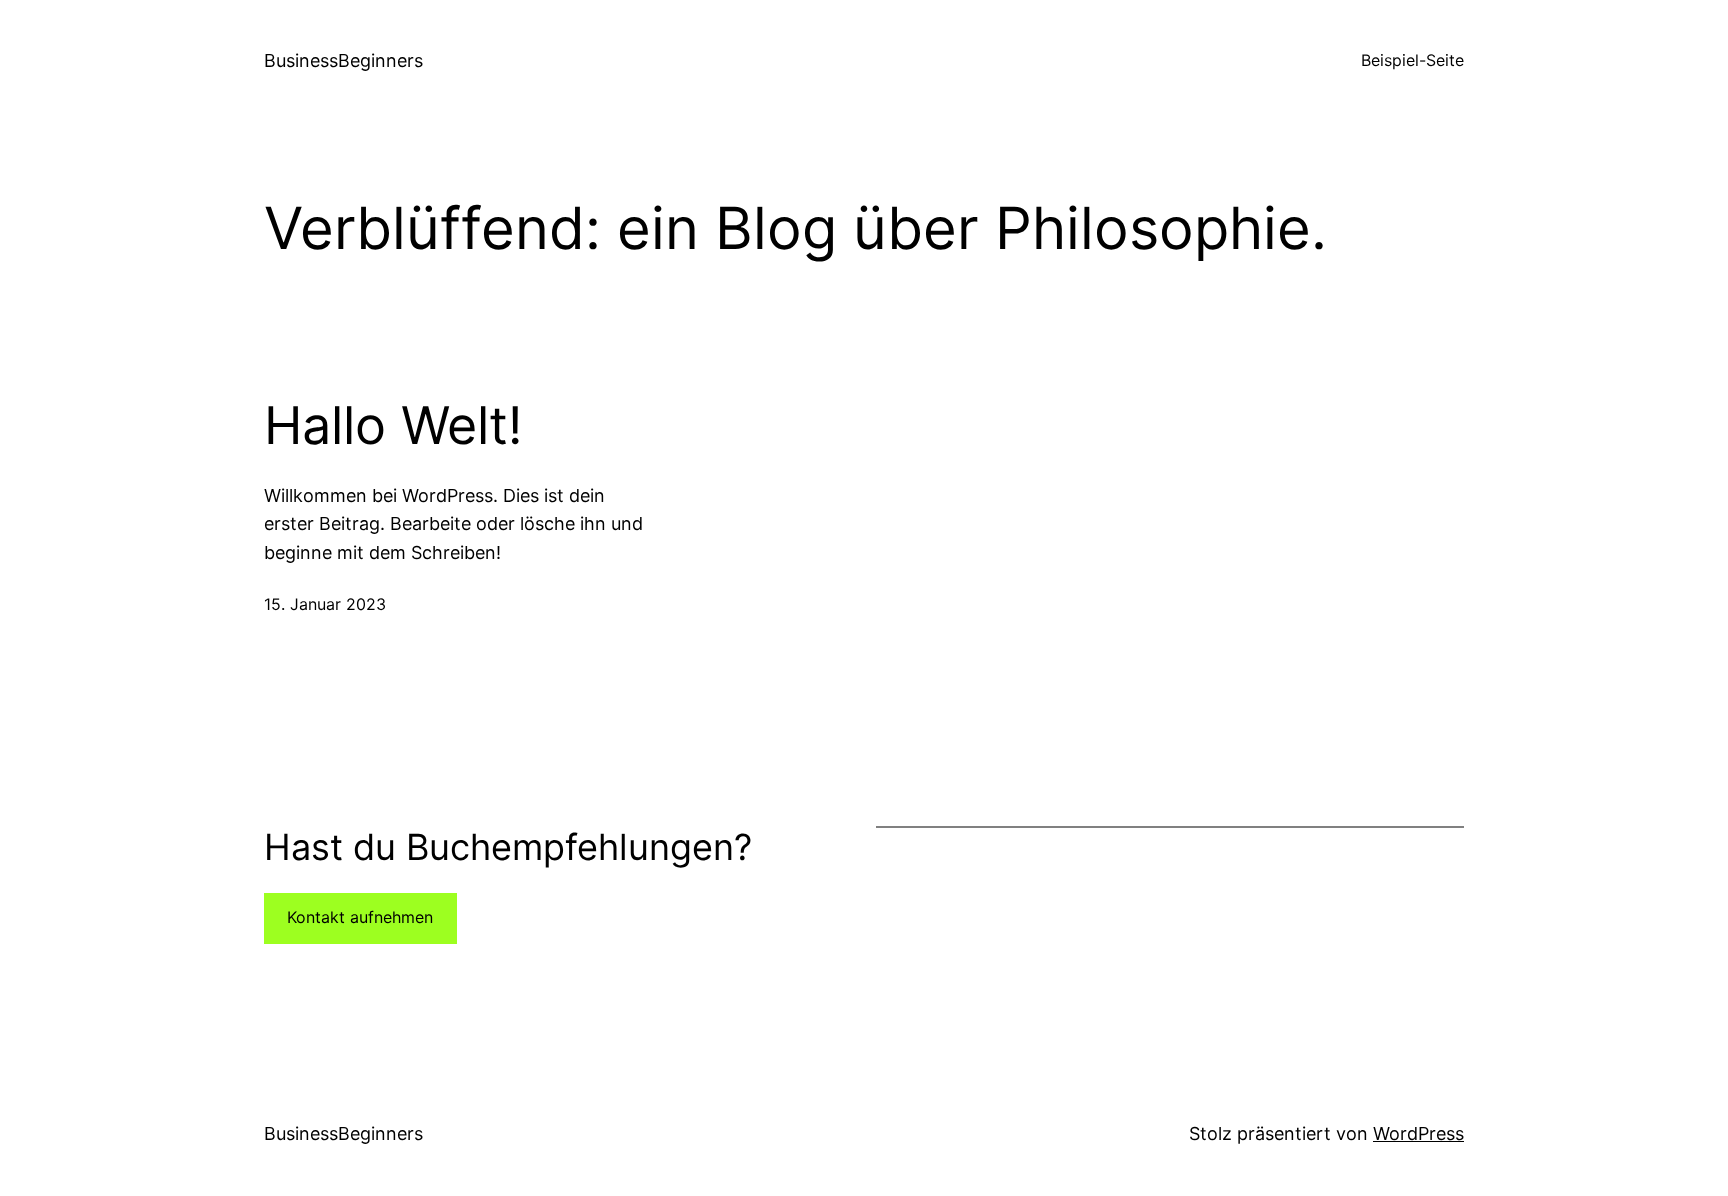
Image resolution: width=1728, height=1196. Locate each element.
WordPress (1418, 1133)
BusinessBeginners (343, 60)
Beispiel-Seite (1412, 60)
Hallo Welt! (393, 426)
